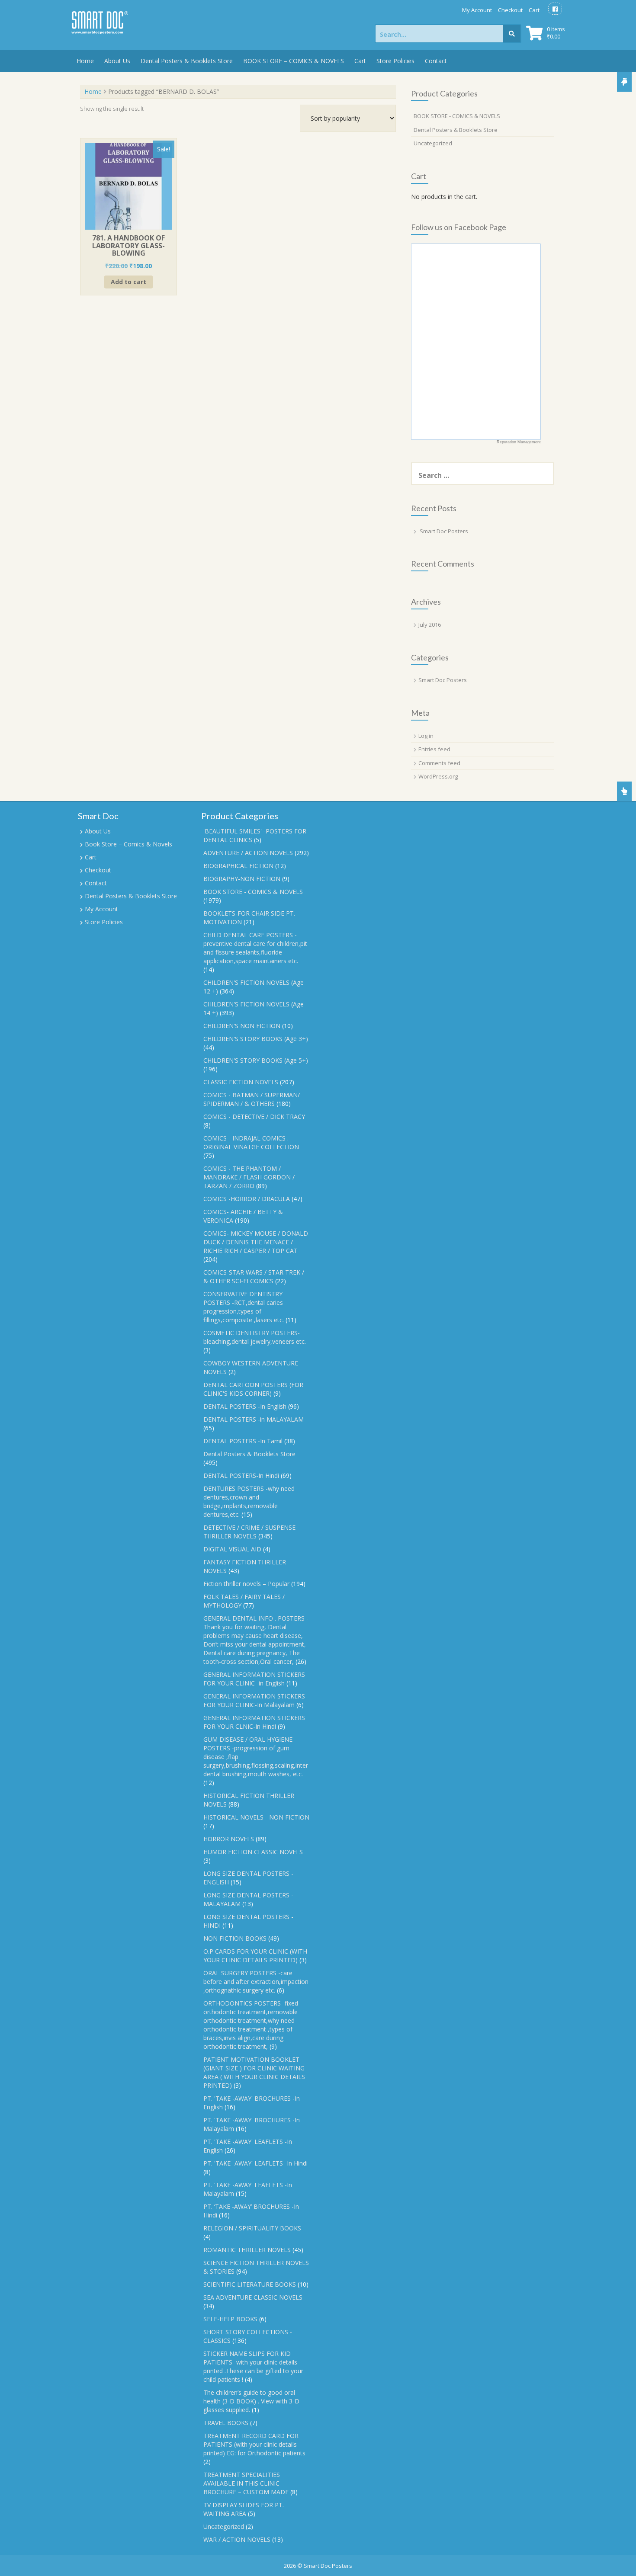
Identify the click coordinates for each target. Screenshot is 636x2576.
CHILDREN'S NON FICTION (242, 1026)
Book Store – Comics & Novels (128, 844)
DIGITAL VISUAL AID (232, 1549)
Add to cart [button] (128, 282)
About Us (117, 61)
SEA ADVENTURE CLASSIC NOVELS (253, 2297)
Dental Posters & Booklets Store (187, 61)
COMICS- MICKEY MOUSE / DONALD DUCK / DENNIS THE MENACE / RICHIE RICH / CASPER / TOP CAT (256, 1242)
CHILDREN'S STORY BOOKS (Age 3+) (256, 1039)
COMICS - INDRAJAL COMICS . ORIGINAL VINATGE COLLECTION (251, 1142)
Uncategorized (433, 143)
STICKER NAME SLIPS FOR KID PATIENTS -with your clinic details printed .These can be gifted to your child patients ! (253, 2366)
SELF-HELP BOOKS (230, 2319)
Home (85, 61)
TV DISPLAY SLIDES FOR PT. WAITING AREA (244, 2509)
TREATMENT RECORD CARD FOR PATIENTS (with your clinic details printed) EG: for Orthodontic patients (254, 2444)
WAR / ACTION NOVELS (237, 2539)
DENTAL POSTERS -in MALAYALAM (254, 1419)
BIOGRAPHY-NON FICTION (242, 879)
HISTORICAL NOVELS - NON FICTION (256, 1817)
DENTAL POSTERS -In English (245, 1406)
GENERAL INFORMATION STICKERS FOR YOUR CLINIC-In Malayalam (254, 1700)
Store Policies (395, 61)
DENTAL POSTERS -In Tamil (243, 1441)
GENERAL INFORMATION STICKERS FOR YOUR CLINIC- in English (254, 1679)
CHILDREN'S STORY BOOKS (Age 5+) (256, 1060)
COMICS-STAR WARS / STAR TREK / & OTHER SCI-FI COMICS (254, 1277)
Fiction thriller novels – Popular (246, 1584)
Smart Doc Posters (444, 531)
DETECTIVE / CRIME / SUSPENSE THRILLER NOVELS (249, 1532)
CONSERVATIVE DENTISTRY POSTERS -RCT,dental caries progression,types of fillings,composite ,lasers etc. (244, 1307)
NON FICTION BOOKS (235, 1938)
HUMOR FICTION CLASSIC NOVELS (253, 1852)
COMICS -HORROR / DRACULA (247, 1199)
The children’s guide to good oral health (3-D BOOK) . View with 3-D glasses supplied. (251, 2401)
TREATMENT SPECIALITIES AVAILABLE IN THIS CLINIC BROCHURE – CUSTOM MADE (246, 2483)
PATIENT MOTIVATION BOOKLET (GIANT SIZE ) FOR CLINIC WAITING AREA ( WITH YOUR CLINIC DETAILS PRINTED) (254, 2072)
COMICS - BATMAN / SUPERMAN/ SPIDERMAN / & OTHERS (252, 1099)
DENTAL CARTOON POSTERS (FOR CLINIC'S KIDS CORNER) (253, 1389)
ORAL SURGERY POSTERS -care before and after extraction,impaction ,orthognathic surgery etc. (256, 1982)
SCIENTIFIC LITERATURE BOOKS (250, 2284)
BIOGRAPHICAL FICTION (238, 866)
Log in (426, 736)
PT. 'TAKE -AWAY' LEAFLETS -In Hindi (255, 2163)
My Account (477, 10)
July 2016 (430, 625)
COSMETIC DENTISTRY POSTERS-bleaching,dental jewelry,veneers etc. (255, 1337)
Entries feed (434, 749)
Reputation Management (519, 442)
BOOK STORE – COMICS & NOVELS (294, 61)
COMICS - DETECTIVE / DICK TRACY (254, 1117)
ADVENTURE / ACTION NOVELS (248, 853)
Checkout (510, 10)
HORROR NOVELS (229, 1839)
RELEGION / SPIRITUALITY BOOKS (252, 2228)
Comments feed (439, 763)
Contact (436, 61)
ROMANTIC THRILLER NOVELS (247, 2250)
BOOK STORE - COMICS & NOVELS (457, 116)
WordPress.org (438, 776)
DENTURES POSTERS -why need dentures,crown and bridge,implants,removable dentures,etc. (249, 1501)
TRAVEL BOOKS (226, 2423)
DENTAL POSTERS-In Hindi (241, 1475)
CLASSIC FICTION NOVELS (241, 1082)
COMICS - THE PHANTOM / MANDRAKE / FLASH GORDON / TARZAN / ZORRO (249, 1177)
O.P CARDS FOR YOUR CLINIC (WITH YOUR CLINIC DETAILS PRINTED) (255, 1956)
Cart (534, 10)
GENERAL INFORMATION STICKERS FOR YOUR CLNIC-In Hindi (254, 1722)
